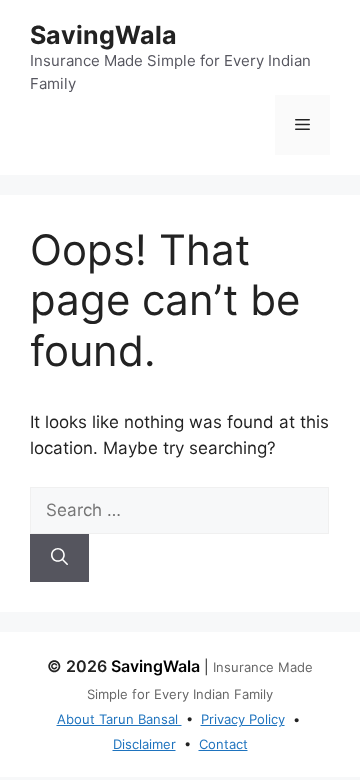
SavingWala (103, 35)
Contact (223, 744)
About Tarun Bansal (119, 719)
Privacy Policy (243, 719)
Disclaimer (144, 744)
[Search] (59, 558)
